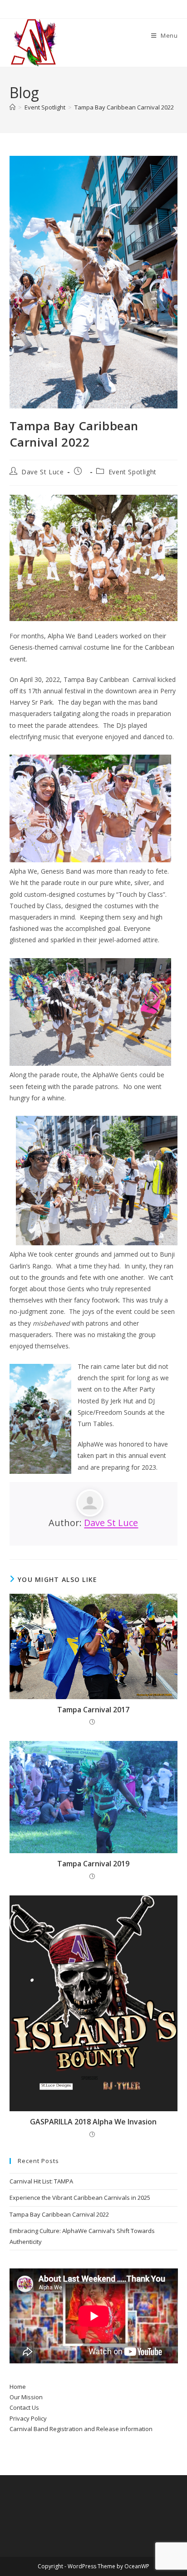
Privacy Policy (28, 2418)
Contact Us (24, 2407)
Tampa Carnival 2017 (93, 1710)
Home (18, 2387)
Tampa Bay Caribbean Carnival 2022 (124, 107)
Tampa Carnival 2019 (93, 1864)
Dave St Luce (42, 472)
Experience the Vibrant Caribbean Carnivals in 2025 (80, 2198)
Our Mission (26, 2397)
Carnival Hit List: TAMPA (41, 2181)
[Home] (12, 107)
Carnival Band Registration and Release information (81, 2429)
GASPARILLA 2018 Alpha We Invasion (93, 2122)
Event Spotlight (133, 472)
